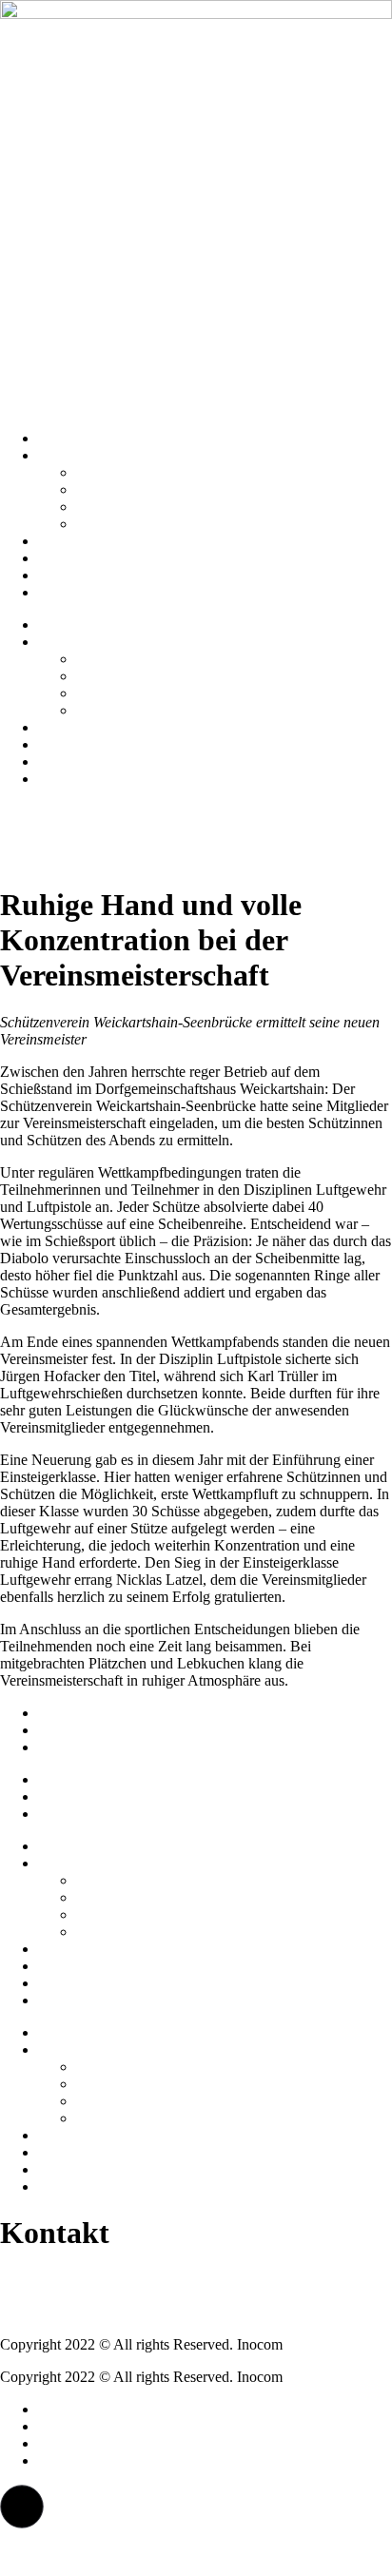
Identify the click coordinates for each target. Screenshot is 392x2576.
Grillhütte (105, 507)
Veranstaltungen (86, 592)
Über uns (66, 455)
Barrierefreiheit (83, 1747)
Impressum (71, 1713)
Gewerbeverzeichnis (137, 524)
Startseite (65, 438)
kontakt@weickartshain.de (80, 2312)
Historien (66, 541)
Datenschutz (75, 1730)
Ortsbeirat (106, 489)
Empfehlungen (82, 558)
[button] (22, 2507)
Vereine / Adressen (132, 472)
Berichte (63, 575)
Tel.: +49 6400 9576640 (73, 2280)
